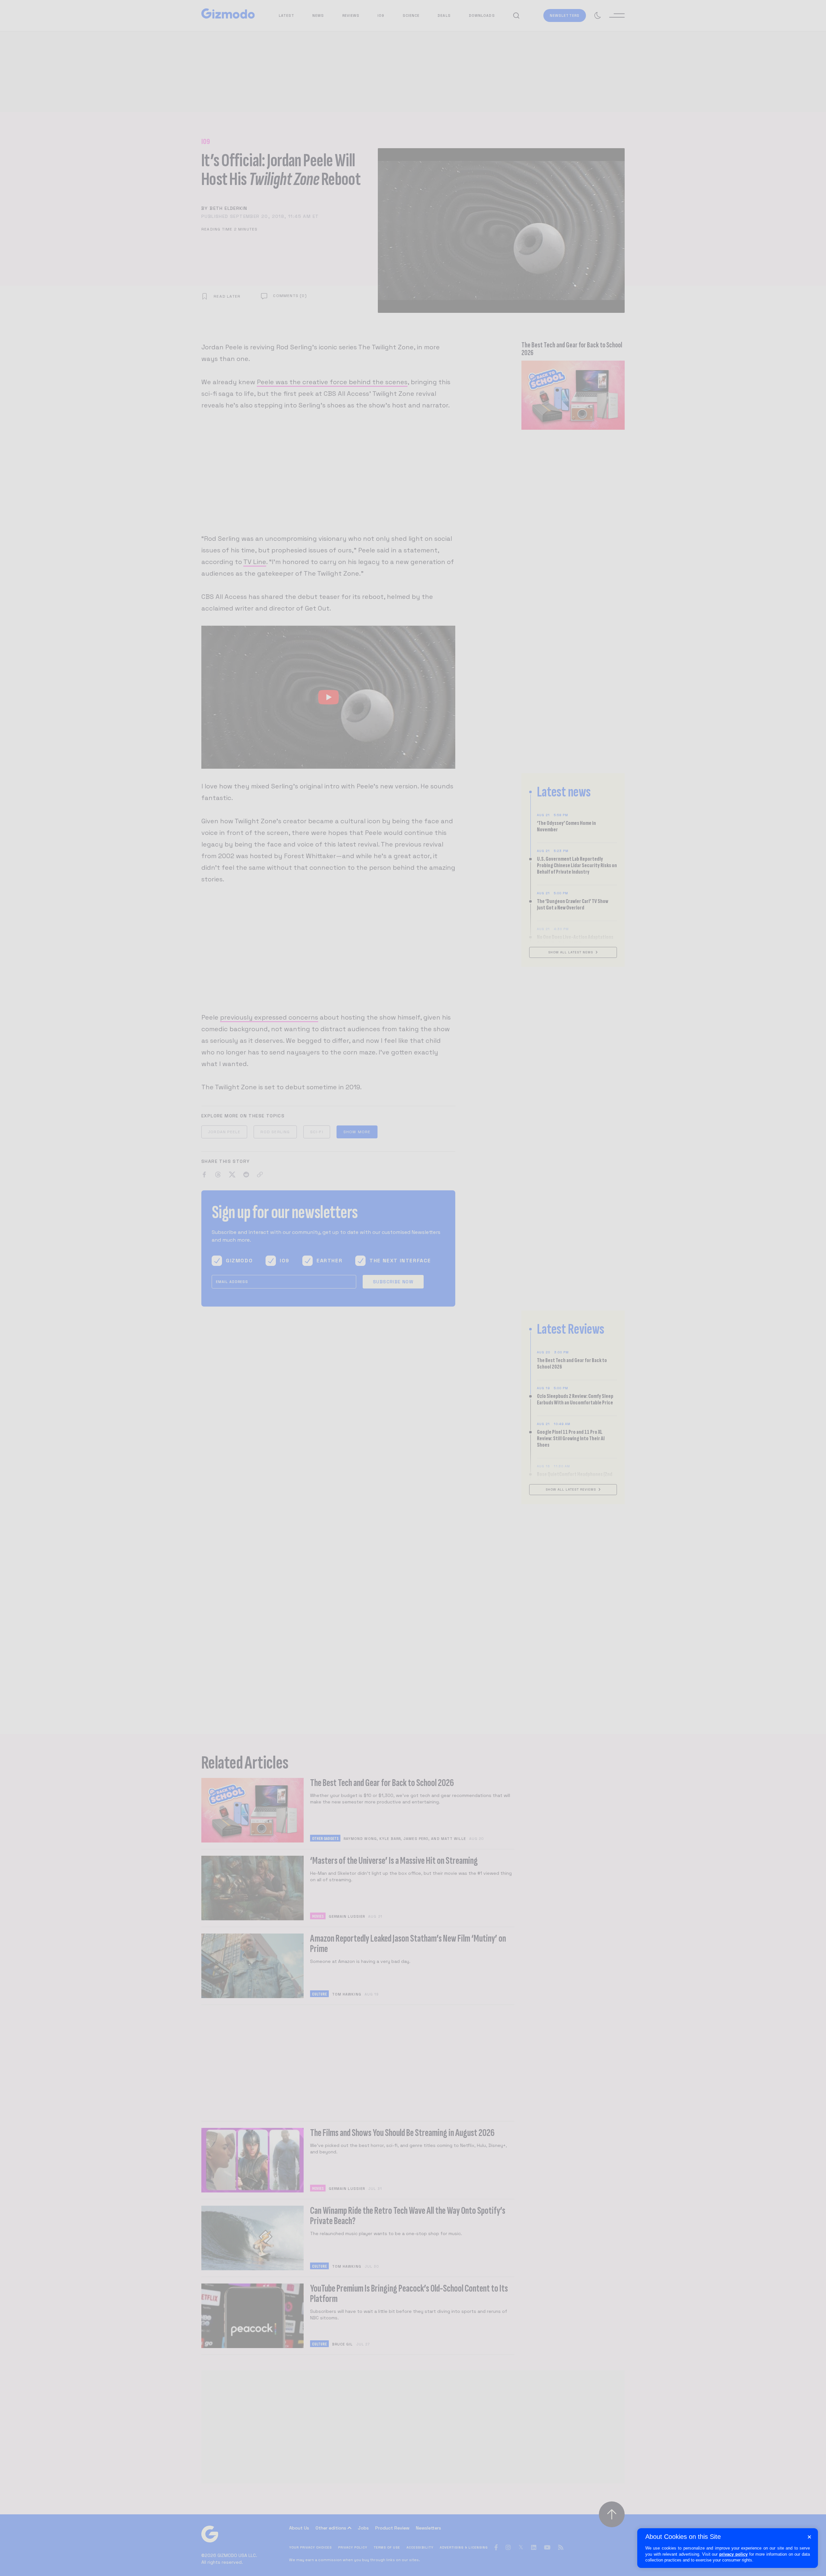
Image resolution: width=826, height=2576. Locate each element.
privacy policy (733, 2554)
